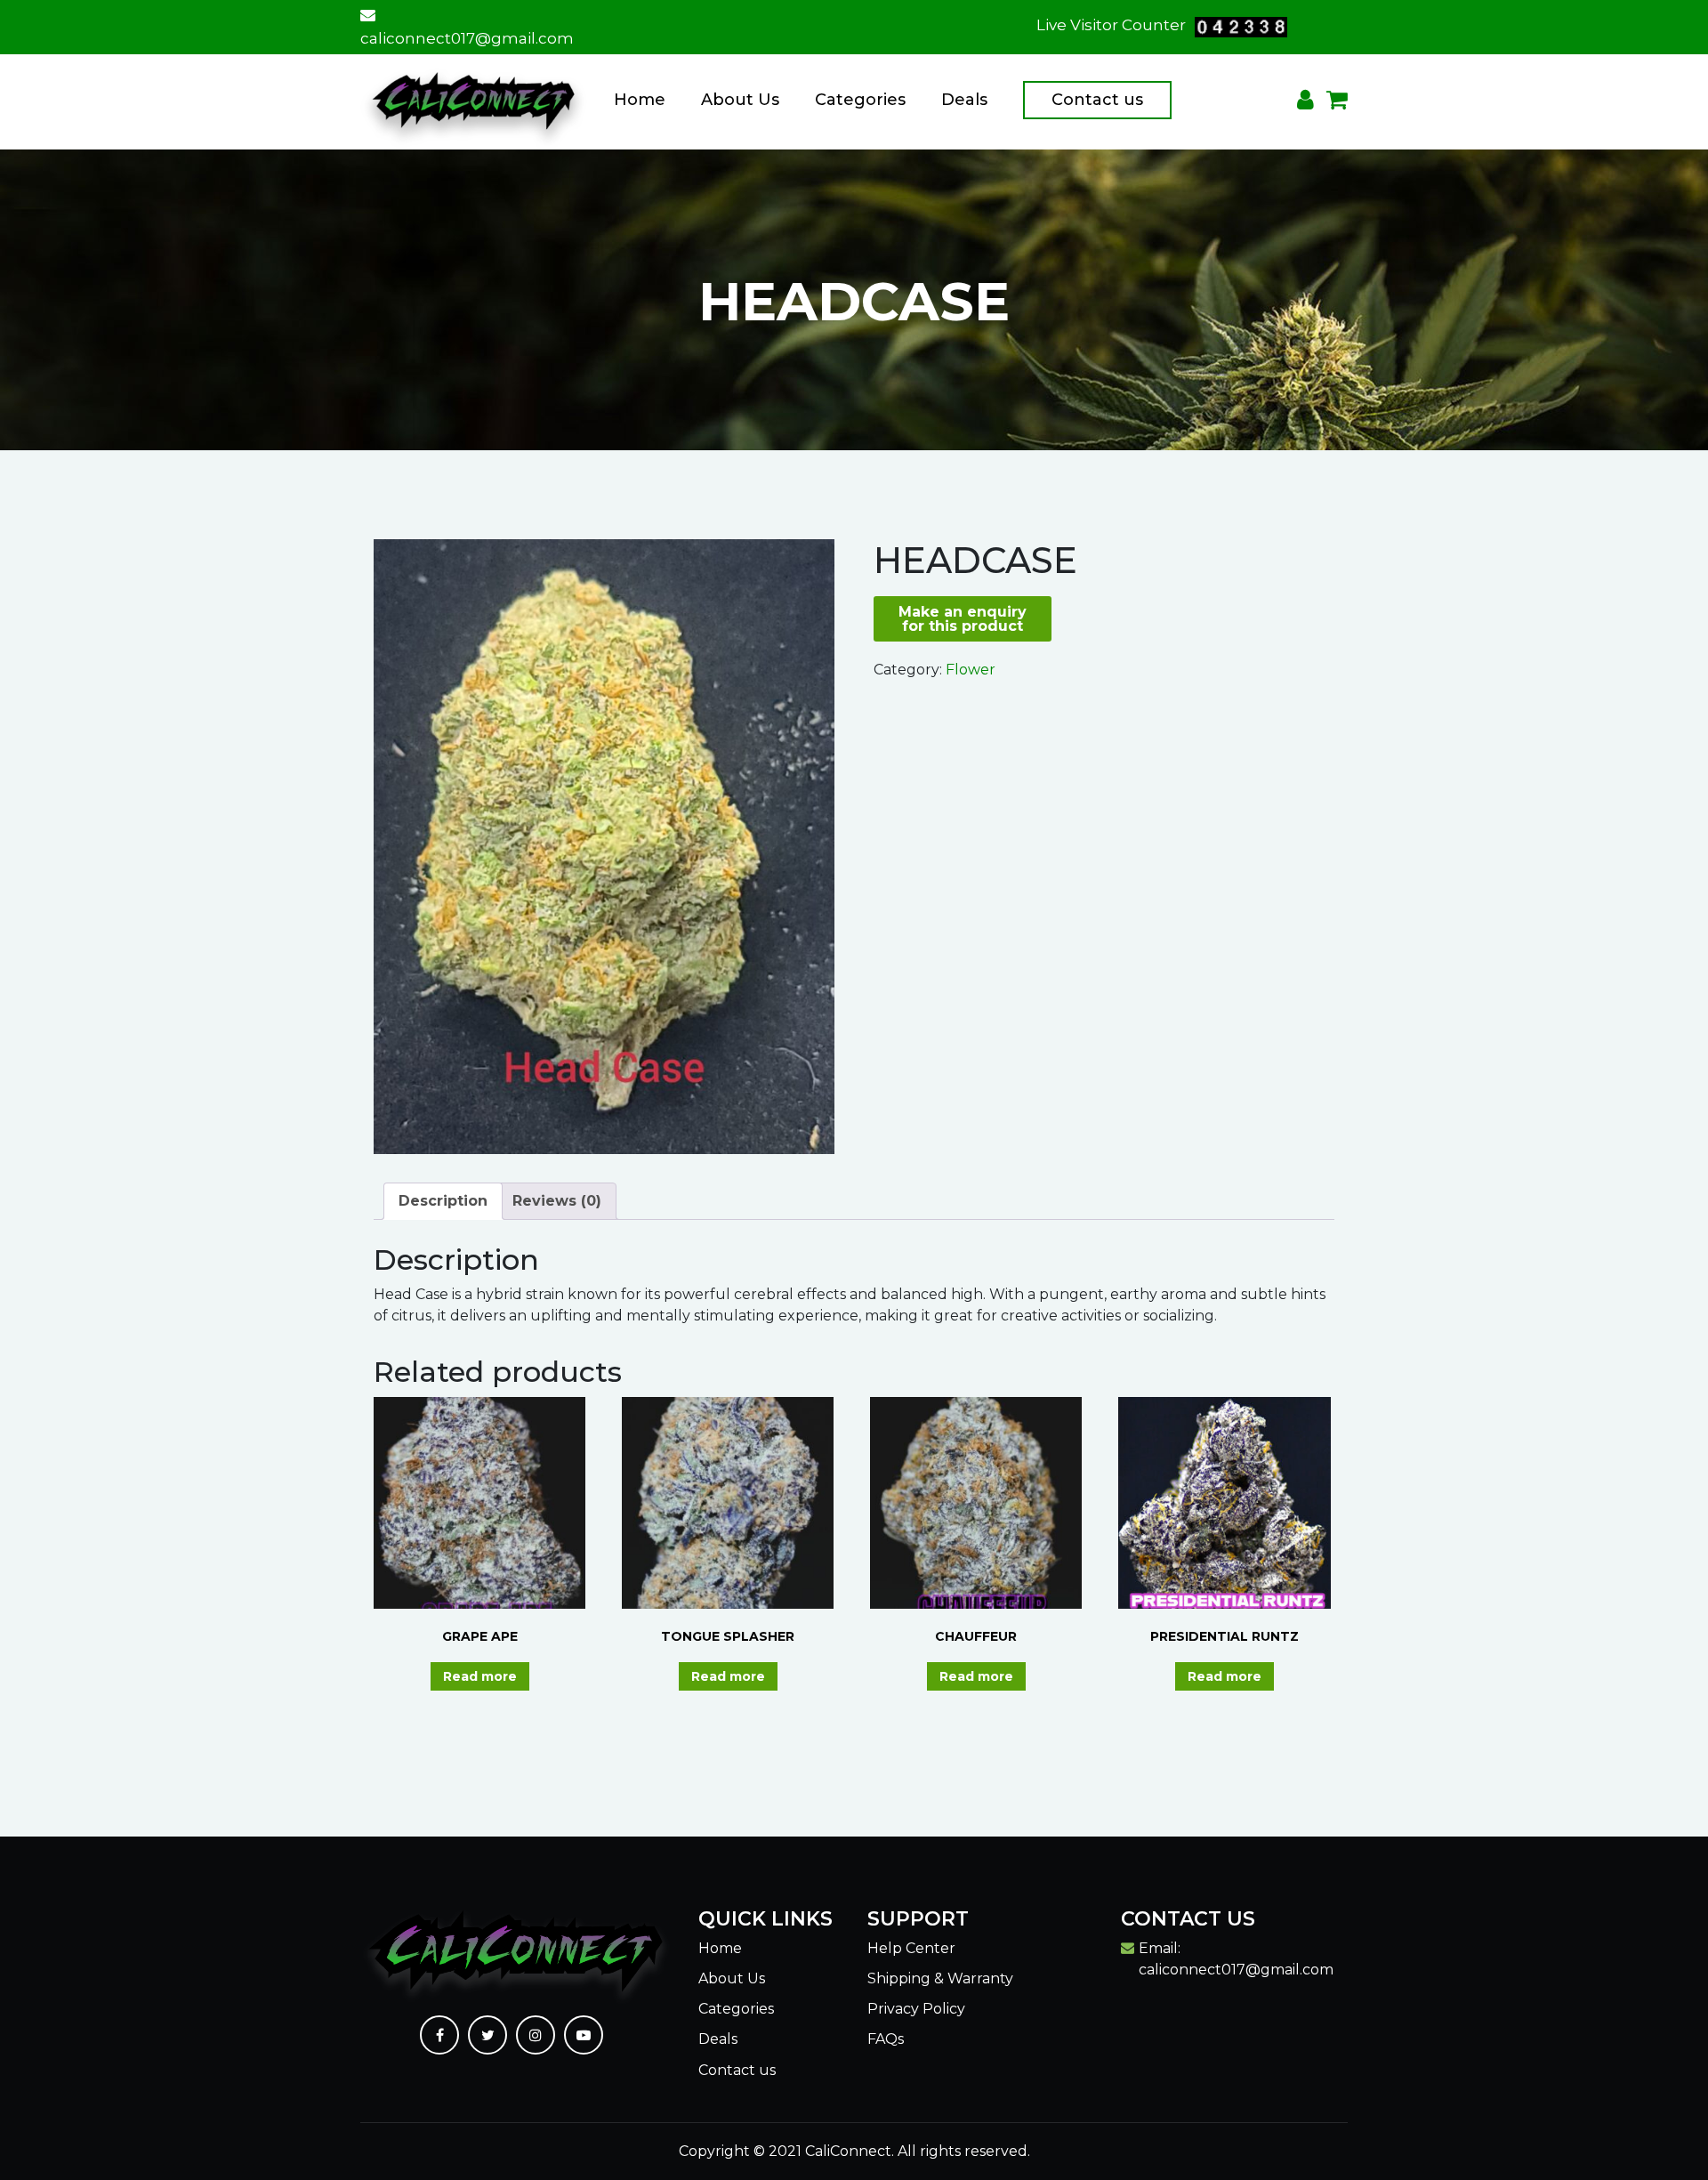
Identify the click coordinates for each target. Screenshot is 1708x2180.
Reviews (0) (557, 1201)
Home (640, 100)
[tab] (443, 1201)
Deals (964, 100)
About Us (740, 100)
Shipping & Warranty (940, 1978)
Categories (860, 100)
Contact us (1097, 100)
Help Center (911, 1948)
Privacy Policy (916, 2009)
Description (443, 1201)
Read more (480, 1676)
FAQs (886, 2039)
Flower (971, 670)
